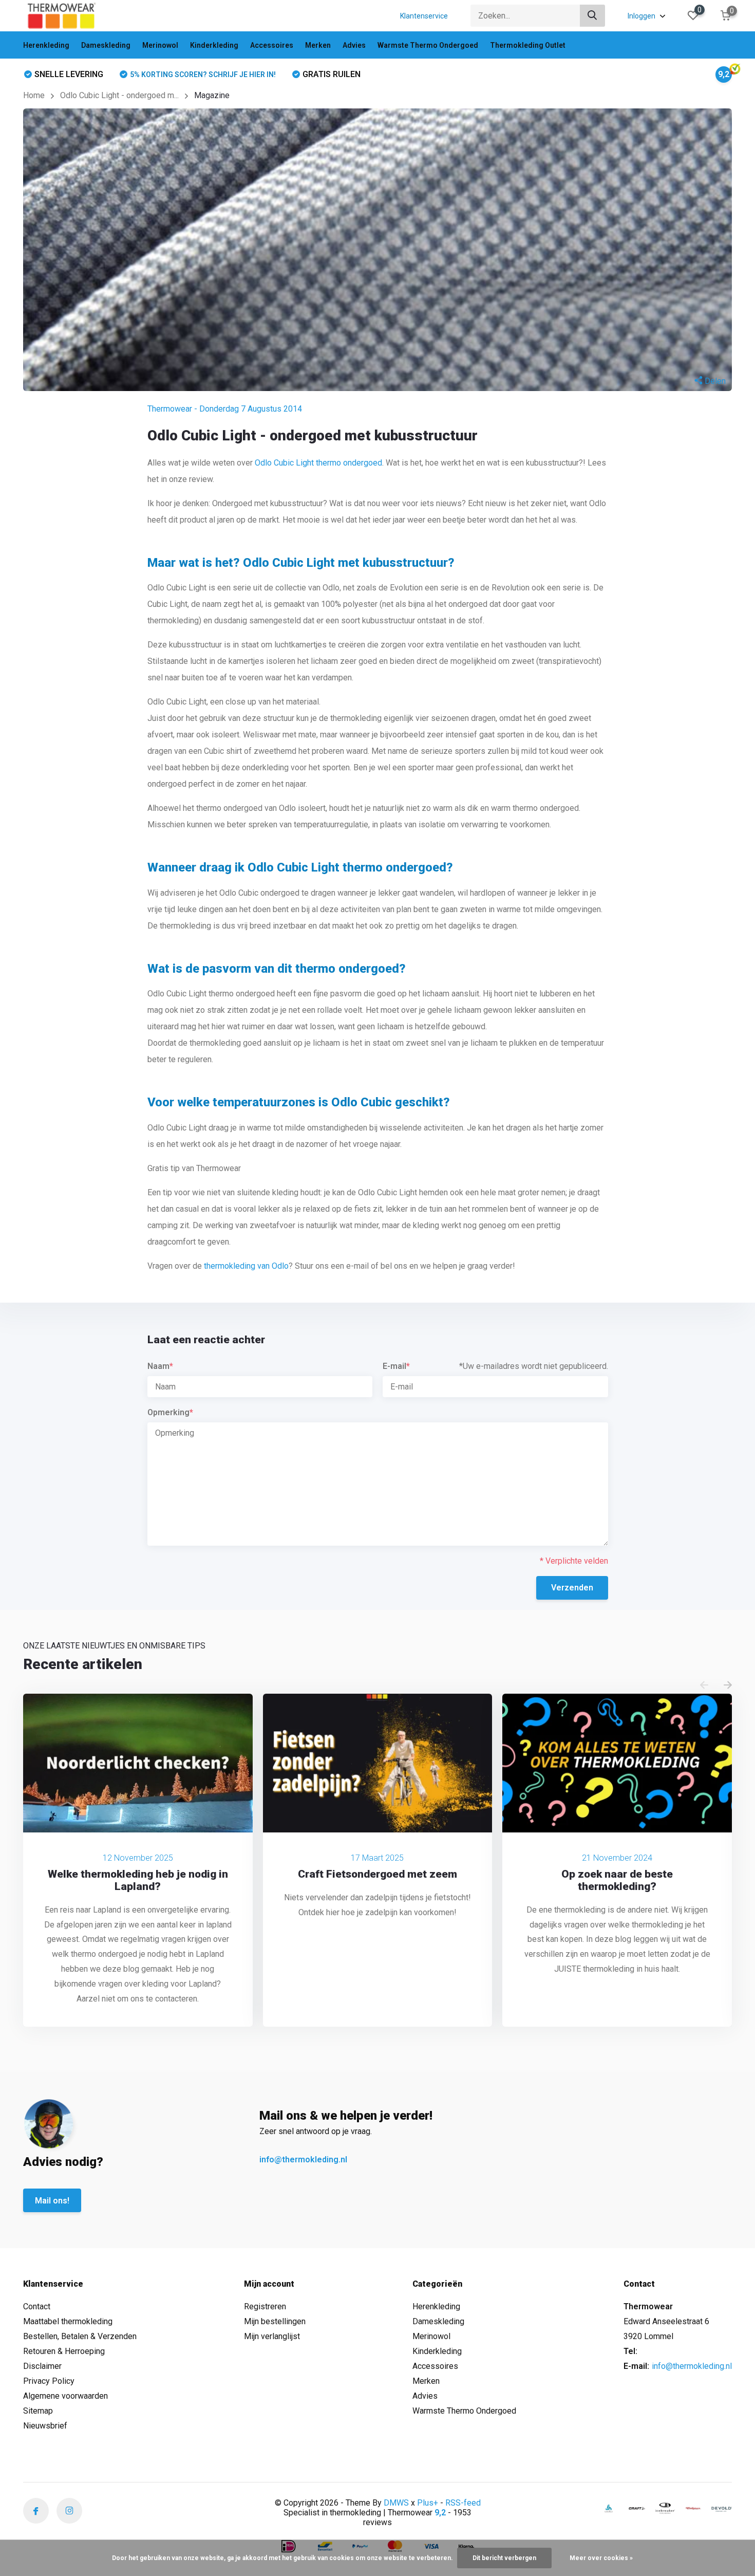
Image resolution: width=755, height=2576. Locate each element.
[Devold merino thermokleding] (722, 2508)
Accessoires (272, 45)
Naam (160, 1366)
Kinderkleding (214, 45)
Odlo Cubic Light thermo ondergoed (318, 463)
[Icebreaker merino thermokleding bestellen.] (665, 2508)
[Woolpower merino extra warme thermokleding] (693, 2508)
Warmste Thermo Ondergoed (428, 45)
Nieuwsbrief (45, 2426)
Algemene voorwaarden (65, 2396)
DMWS (396, 2503)
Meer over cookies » (601, 2558)
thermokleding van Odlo (246, 1266)
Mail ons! (52, 2201)
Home (34, 95)
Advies (354, 45)
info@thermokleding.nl (303, 2160)
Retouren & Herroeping (64, 2351)
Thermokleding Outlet (528, 45)
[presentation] (704, 1686)
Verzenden (572, 1588)
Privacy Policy (49, 2381)
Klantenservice (424, 16)
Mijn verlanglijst (272, 2336)
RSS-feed (463, 2503)
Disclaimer (42, 2366)
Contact (37, 2306)
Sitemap (38, 2411)
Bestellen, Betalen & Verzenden (80, 2336)
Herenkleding (46, 45)
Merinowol (160, 45)
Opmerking (170, 1412)
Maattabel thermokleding (68, 2321)
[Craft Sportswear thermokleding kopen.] (637, 2508)
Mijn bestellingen (275, 2321)
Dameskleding (106, 45)
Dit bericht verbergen (504, 2558)
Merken (318, 45)
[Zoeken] (593, 16)
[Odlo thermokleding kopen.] (609, 2508)
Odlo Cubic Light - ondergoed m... (119, 95)
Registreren (265, 2306)
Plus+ (428, 2503)
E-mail (396, 1366)
